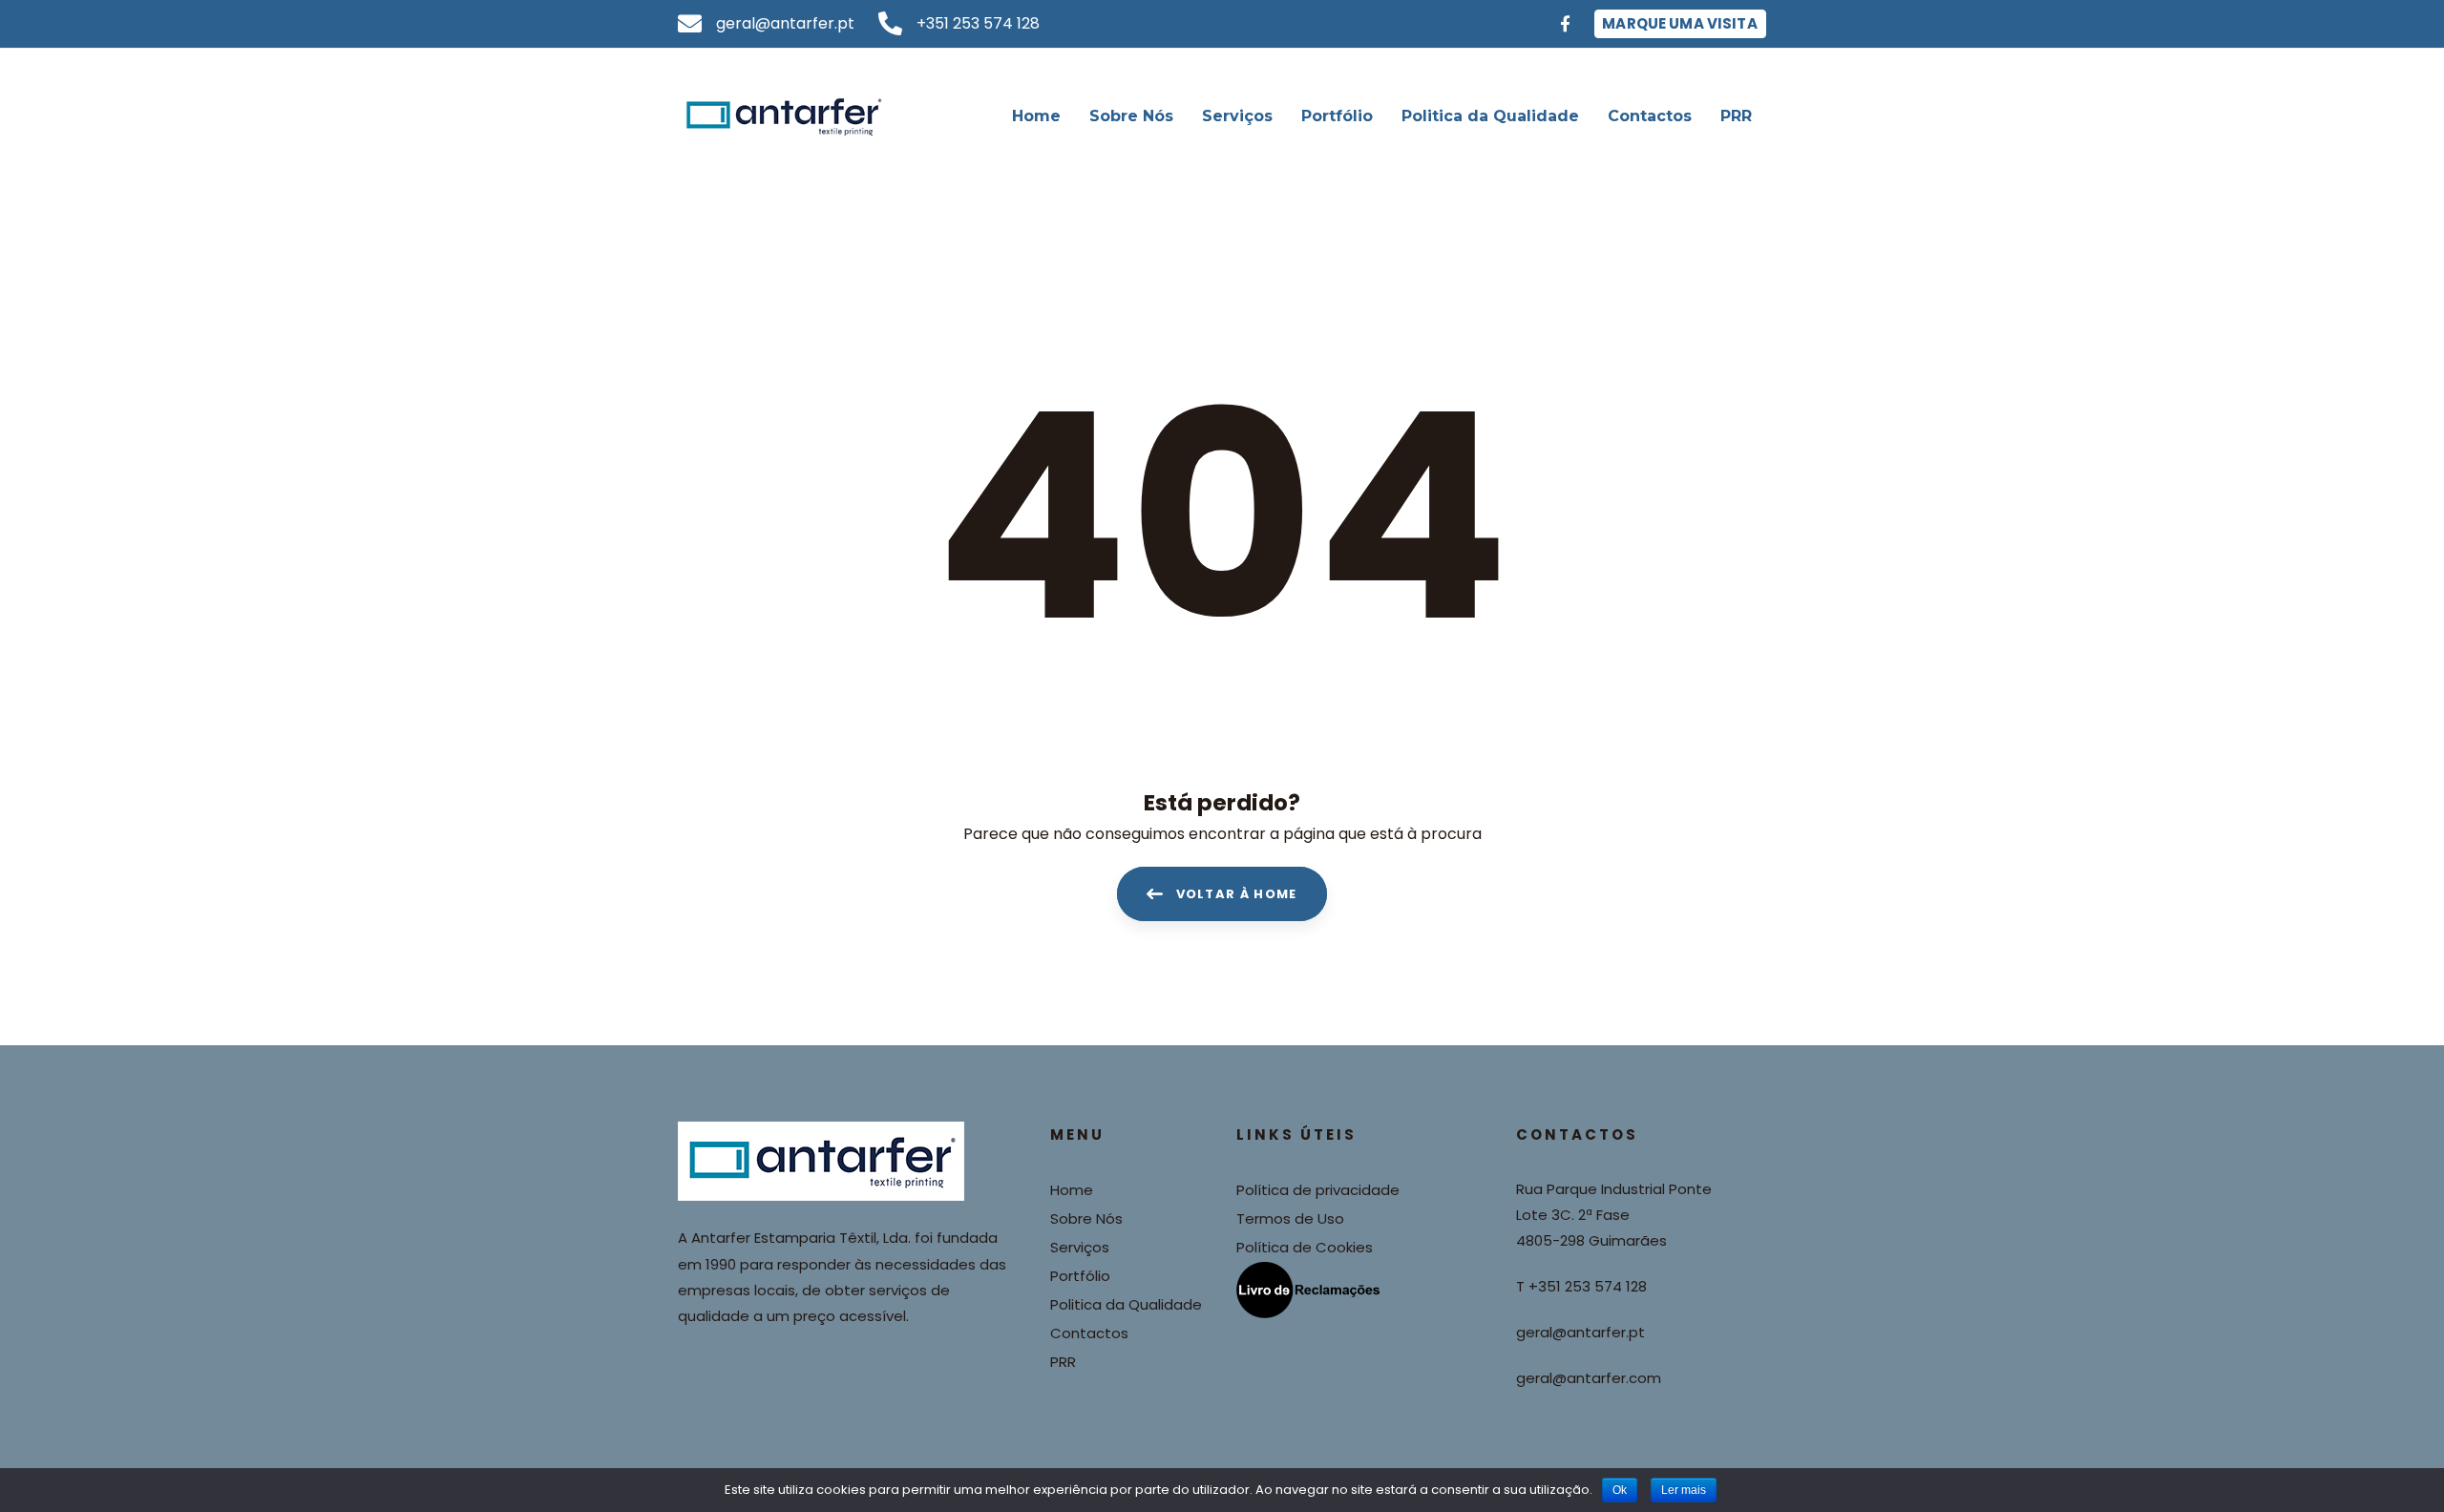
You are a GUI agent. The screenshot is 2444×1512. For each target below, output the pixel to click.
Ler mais (1684, 1490)
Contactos (1089, 1333)
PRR (1063, 1362)
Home (1072, 1190)
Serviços (1080, 1247)
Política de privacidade (1318, 1190)
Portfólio (1080, 1276)
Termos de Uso (1290, 1218)
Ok (1620, 1490)
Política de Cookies (1305, 1247)
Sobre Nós (1086, 1218)
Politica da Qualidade (1126, 1304)
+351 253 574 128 (1588, 1286)
